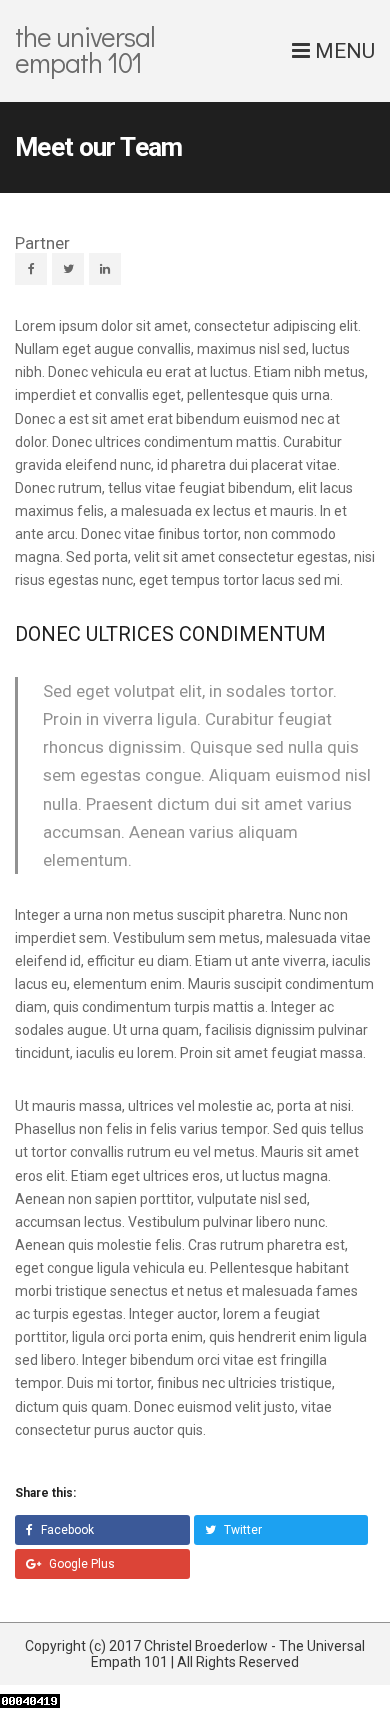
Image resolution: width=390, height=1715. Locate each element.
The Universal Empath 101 (85, 49)
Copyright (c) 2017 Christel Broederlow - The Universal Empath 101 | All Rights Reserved (195, 1654)
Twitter (241, 1530)
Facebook (66, 1530)
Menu (342, 51)
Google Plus (80, 1564)
